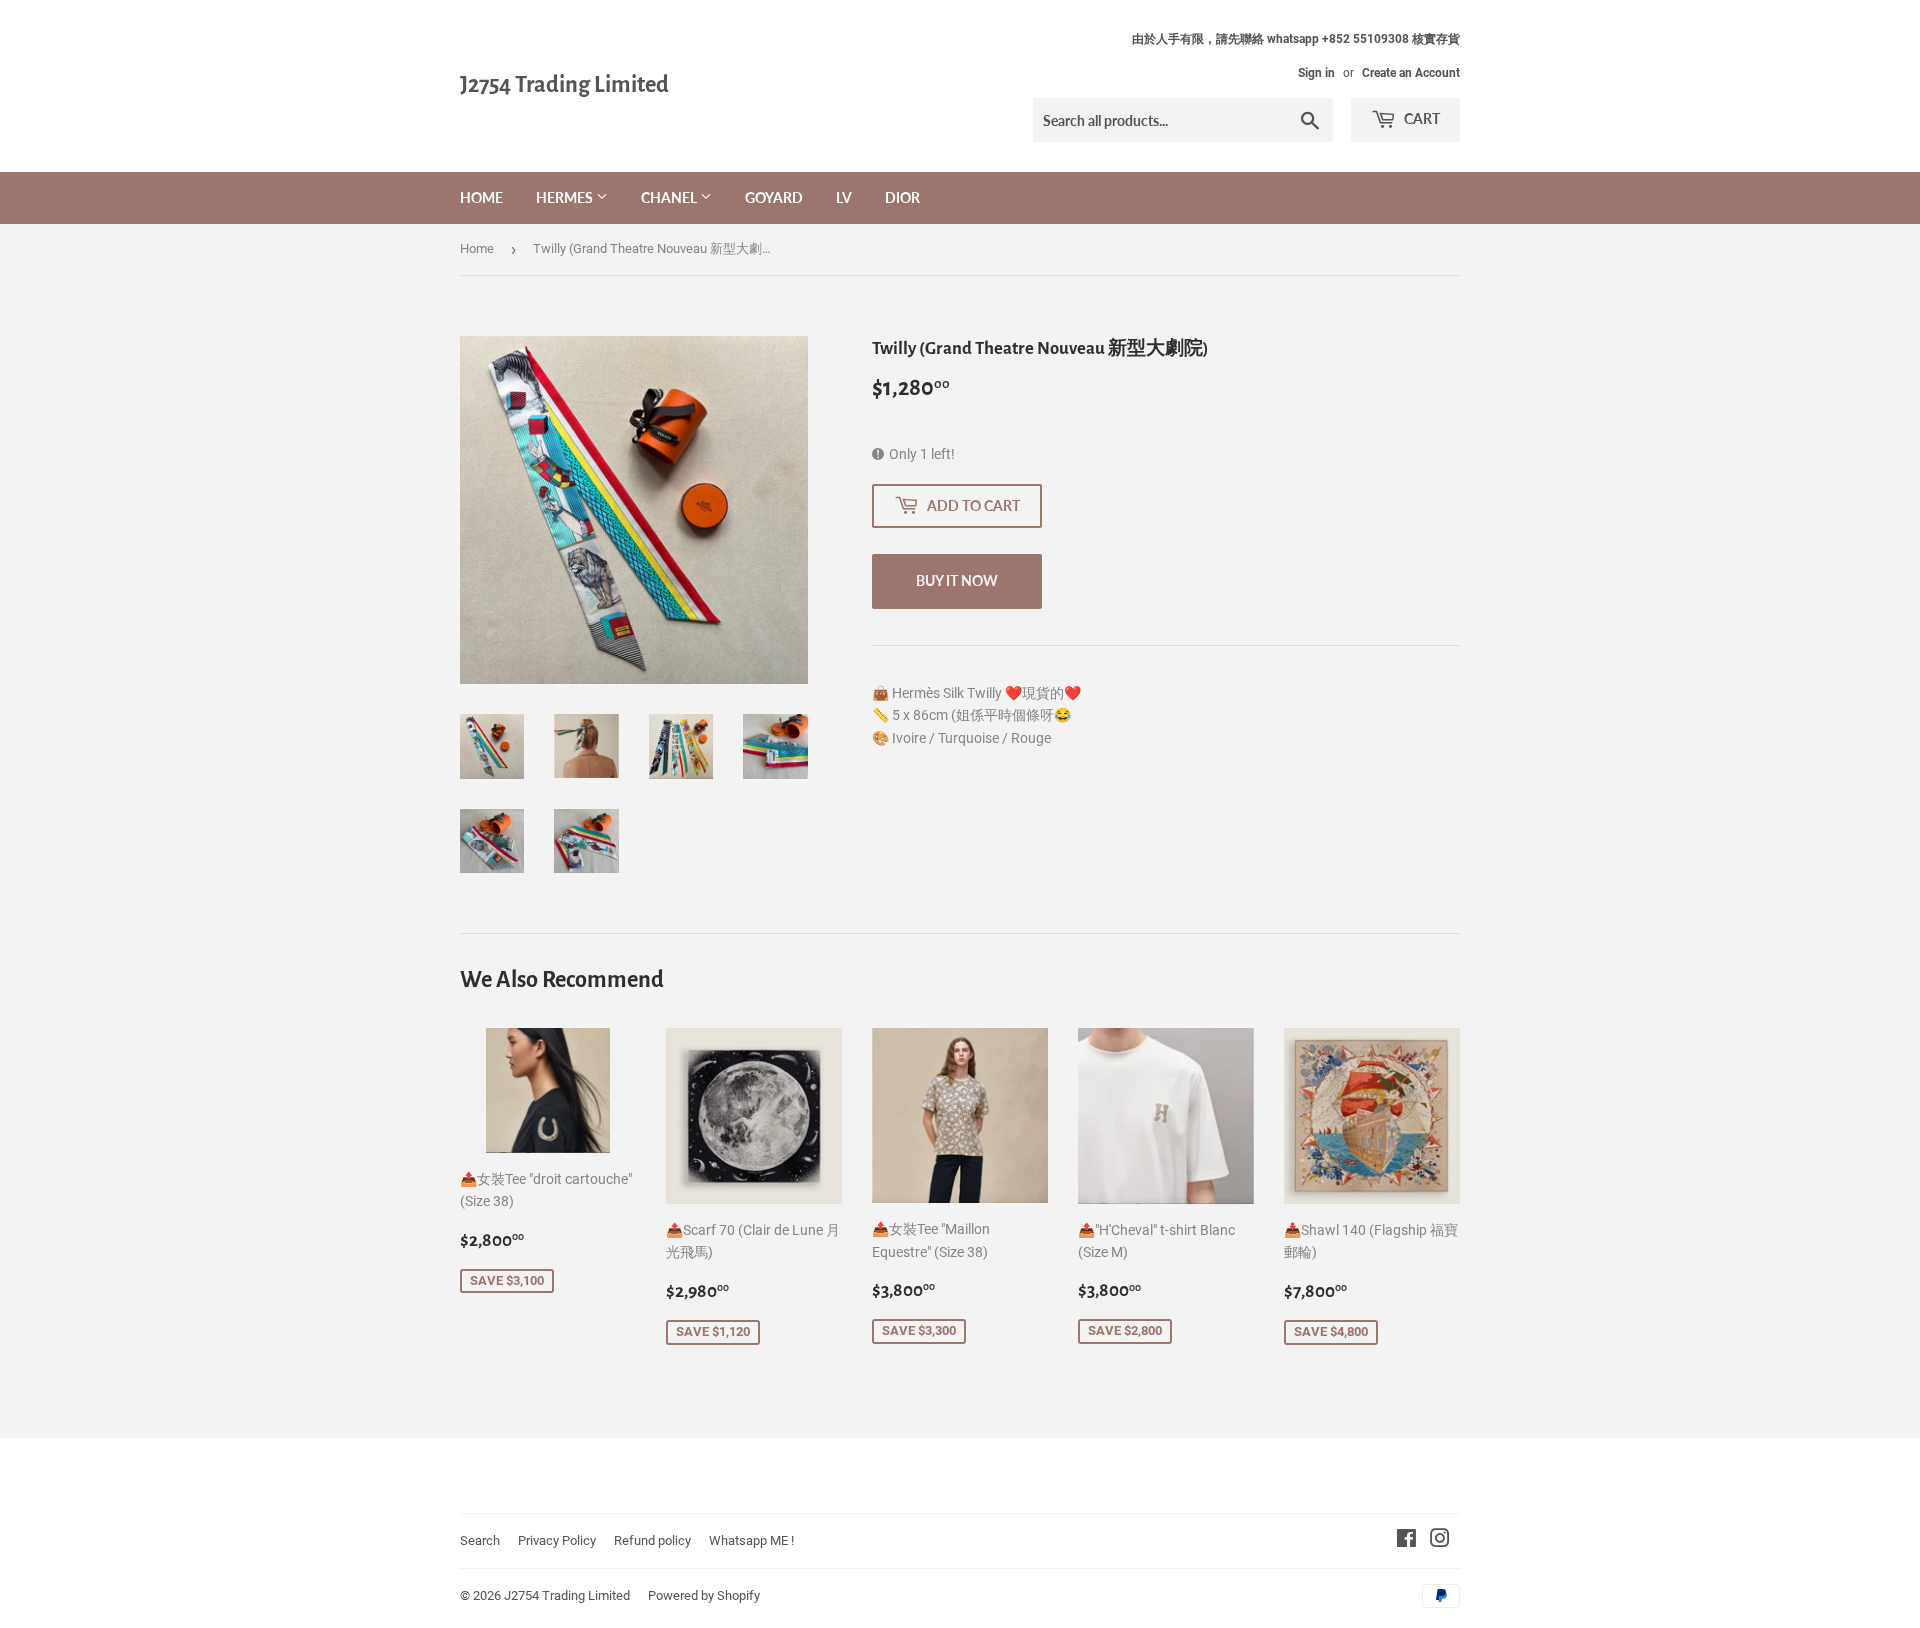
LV (844, 197)
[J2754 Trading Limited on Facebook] (1406, 1541)
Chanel (670, 197)
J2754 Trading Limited (564, 85)
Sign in (1316, 73)
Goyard (774, 197)
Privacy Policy (557, 1540)
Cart (1420, 118)
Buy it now (957, 580)
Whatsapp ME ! (751, 1540)
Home (481, 197)
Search (480, 1540)
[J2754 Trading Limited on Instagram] (1440, 1541)
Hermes (566, 197)
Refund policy (652, 1540)
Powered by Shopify (704, 1595)
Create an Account (1411, 73)
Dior (902, 197)
